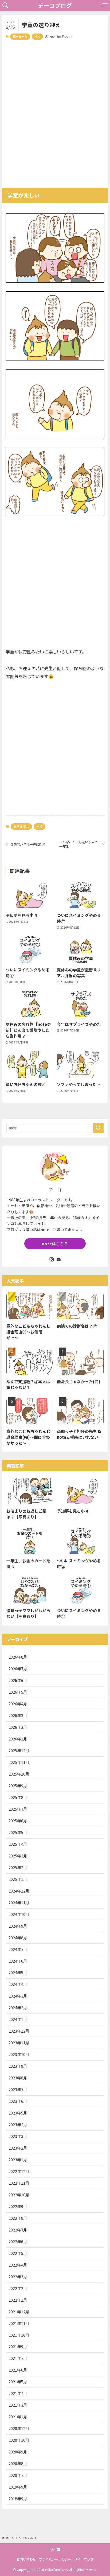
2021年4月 (18, 2393)
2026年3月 (18, 1715)
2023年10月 (19, 2054)
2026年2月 (18, 1727)
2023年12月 (19, 2031)
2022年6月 (18, 2241)
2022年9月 (18, 2206)
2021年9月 (18, 2346)
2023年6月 (18, 2101)
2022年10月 (19, 2195)
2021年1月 (18, 2417)
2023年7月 (18, 2089)
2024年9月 (18, 1926)
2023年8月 (18, 2078)
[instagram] (52, 1260)
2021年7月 (18, 2358)
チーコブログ (55, 5)
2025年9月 (18, 1786)
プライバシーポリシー (55, 2559)
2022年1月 (18, 2300)
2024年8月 (18, 1938)
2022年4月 (18, 2265)
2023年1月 (18, 2160)
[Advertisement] (55, 112)
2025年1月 (18, 1879)
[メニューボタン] (105, 5)
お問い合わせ (26, 2559)
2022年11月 (19, 2183)
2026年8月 (18, 1657)
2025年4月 (18, 1844)
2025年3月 (18, 1856)
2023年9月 (18, 2066)
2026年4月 (18, 1704)
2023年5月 (18, 2113)
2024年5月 (18, 1972)
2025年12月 (19, 1750)
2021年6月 (18, 2370)
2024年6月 (18, 1961)
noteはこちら (55, 1244)
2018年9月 (18, 2499)
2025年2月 (18, 1867)
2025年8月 (18, 1797)
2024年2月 (18, 2007)
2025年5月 (18, 1832)
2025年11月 (19, 1762)
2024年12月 (19, 1891)
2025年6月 (18, 1821)
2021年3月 (18, 2405)
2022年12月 (19, 2171)
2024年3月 (18, 1996)
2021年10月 (19, 2335)
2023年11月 (19, 2043)
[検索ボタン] (5, 5)
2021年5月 (18, 2382)
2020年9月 (18, 2452)
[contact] (58, 1260)
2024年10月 (19, 1914)
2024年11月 (19, 1902)
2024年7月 (18, 1949)
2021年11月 (19, 2323)
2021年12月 (19, 2312)
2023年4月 (18, 2124)
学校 (37, 36)
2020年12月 (19, 2428)
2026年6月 (18, 1680)
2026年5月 (18, 1692)
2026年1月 (18, 1739)
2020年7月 (18, 2475)
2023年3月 (18, 2136)
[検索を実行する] (98, 1128)
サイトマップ (84, 2559)
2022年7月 (18, 2230)
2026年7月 (18, 1669)
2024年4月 (18, 1984)
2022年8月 (18, 2218)
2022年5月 (18, 2253)
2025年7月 (18, 1809)
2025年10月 (19, 1774)
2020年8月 (18, 2463)
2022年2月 (18, 2288)
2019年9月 (18, 2487)
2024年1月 (18, 2019)
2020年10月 (19, 2440)
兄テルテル (20, 36)
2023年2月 (18, 2148)
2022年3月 (18, 2277)
